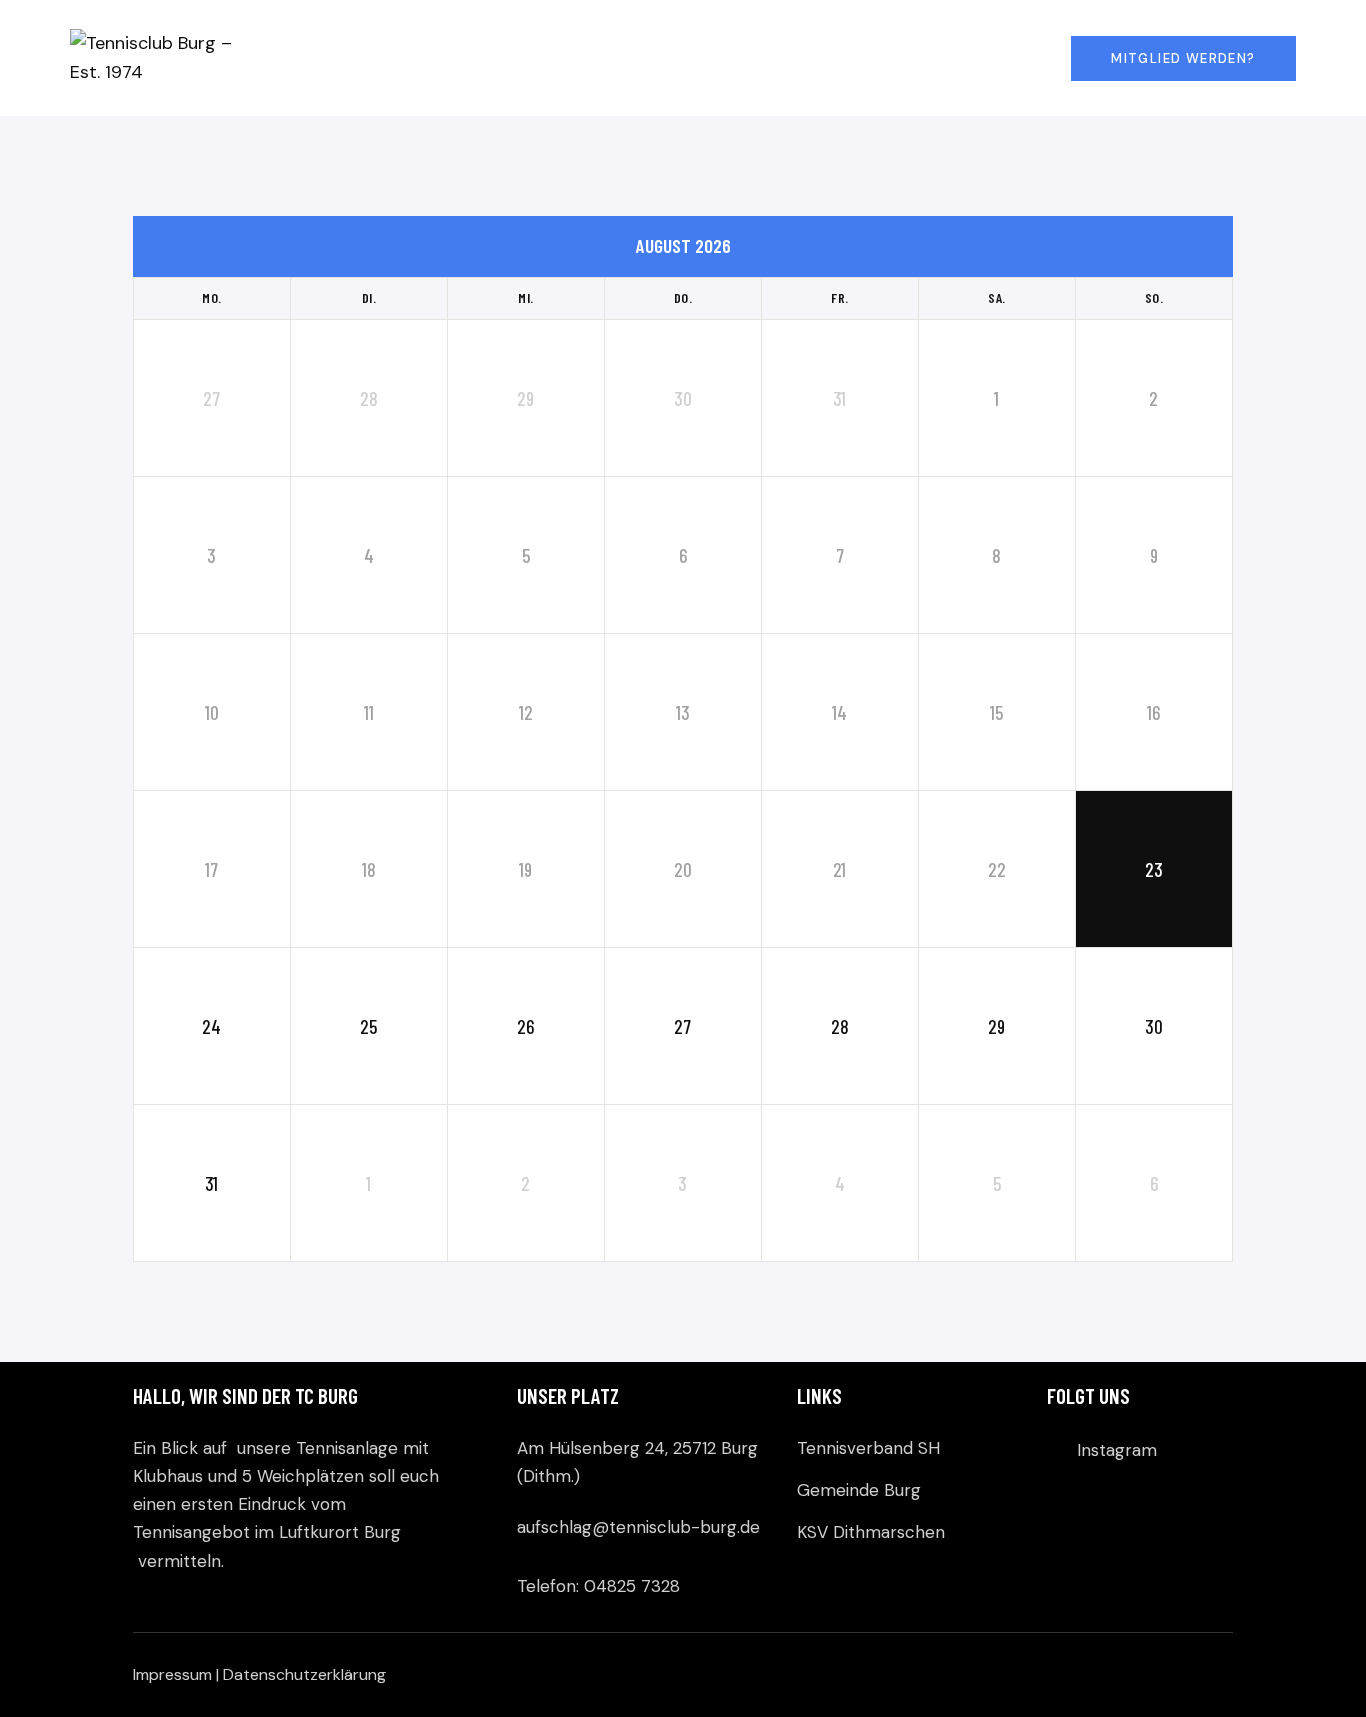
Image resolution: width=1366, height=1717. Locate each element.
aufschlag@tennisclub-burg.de (638, 1527)
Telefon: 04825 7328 (598, 1586)
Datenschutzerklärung (304, 1674)
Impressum (172, 1674)
